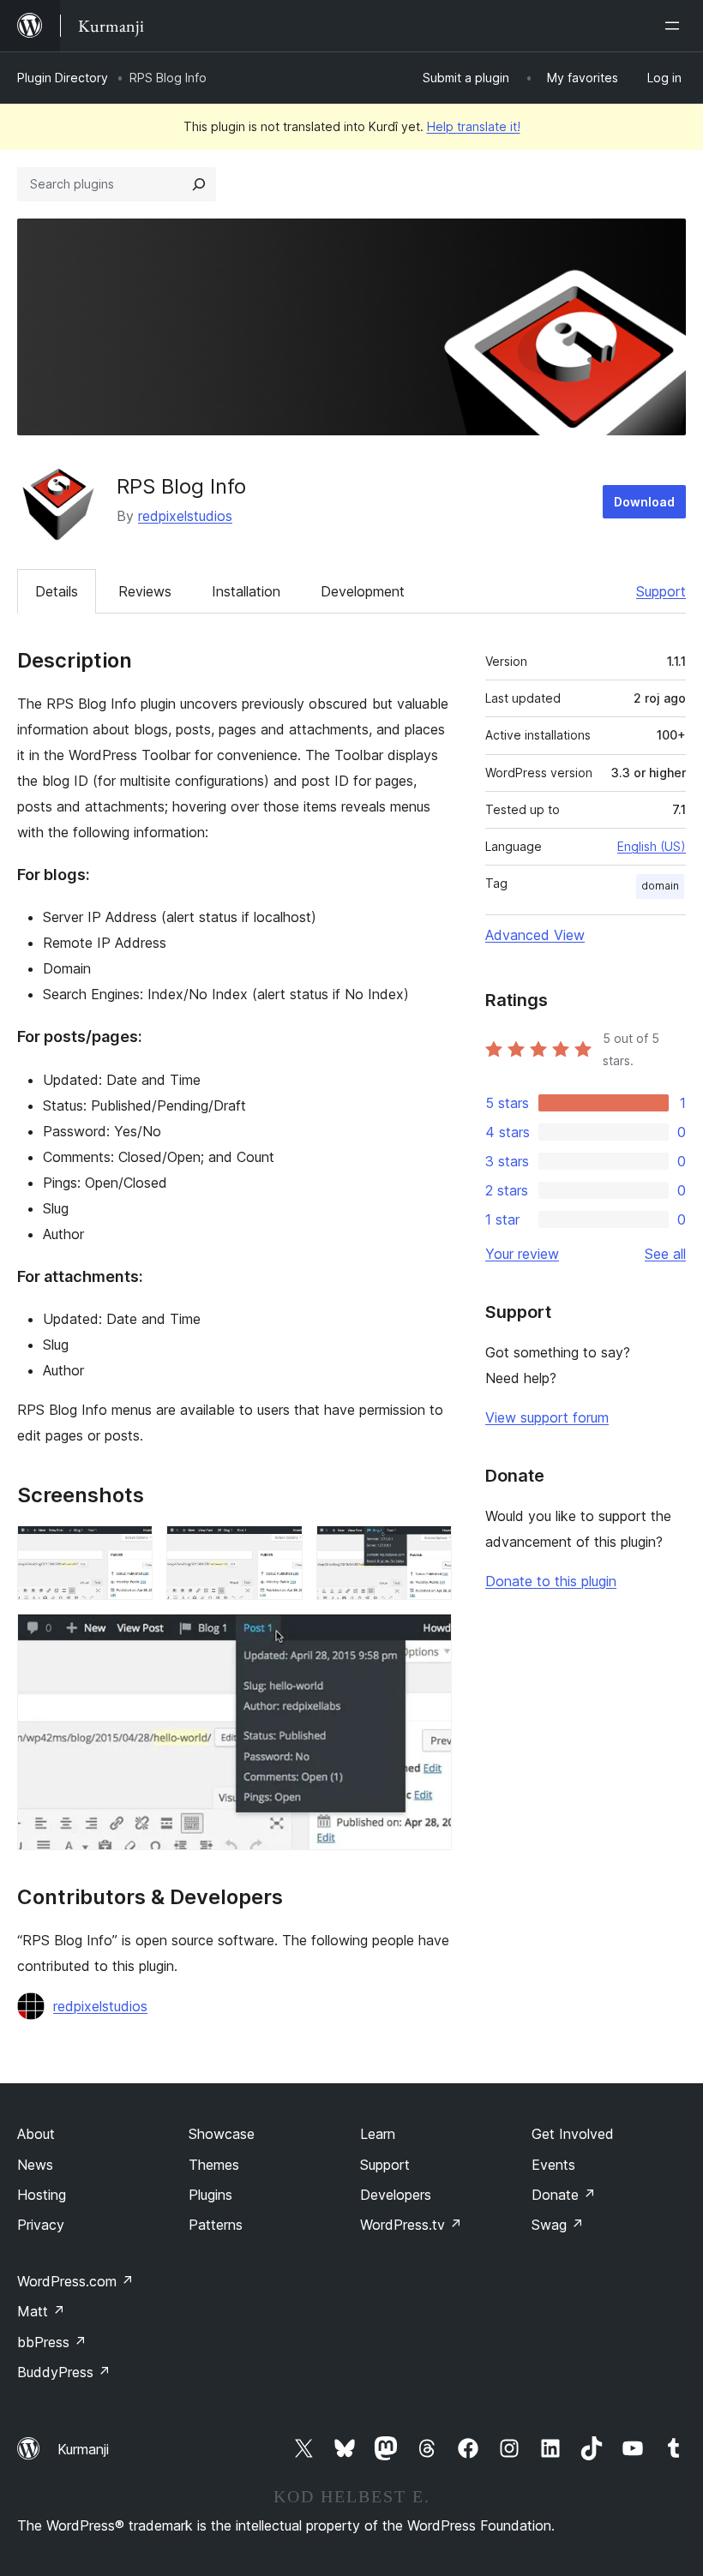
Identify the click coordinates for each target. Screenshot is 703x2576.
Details (57, 591)
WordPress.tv (411, 2225)
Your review (522, 1254)
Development (363, 591)
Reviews (145, 591)
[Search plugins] (199, 184)
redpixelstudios (185, 516)
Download (644, 502)
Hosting (42, 2195)
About (36, 2134)
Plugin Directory (63, 78)
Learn (378, 2134)
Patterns (216, 2225)
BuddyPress (64, 2372)
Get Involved (573, 2134)
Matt (41, 2311)
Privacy (41, 2225)
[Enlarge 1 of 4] (129, 1549)
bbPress (52, 2342)
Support (661, 591)
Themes (214, 2165)
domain (660, 886)
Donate (564, 2195)
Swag (558, 2225)
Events (553, 2165)
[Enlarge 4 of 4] (429, 1637)
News (35, 2165)
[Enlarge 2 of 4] (279, 1549)
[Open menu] (676, 26)
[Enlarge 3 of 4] (429, 1549)
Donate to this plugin (551, 1581)
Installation (246, 591)
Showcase (222, 2134)
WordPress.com (75, 2281)
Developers (396, 2195)
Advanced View (535, 935)
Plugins (210, 2195)
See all (665, 1254)
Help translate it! (474, 126)
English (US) (652, 846)
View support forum (547, 1417)
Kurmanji (83, 2449)
